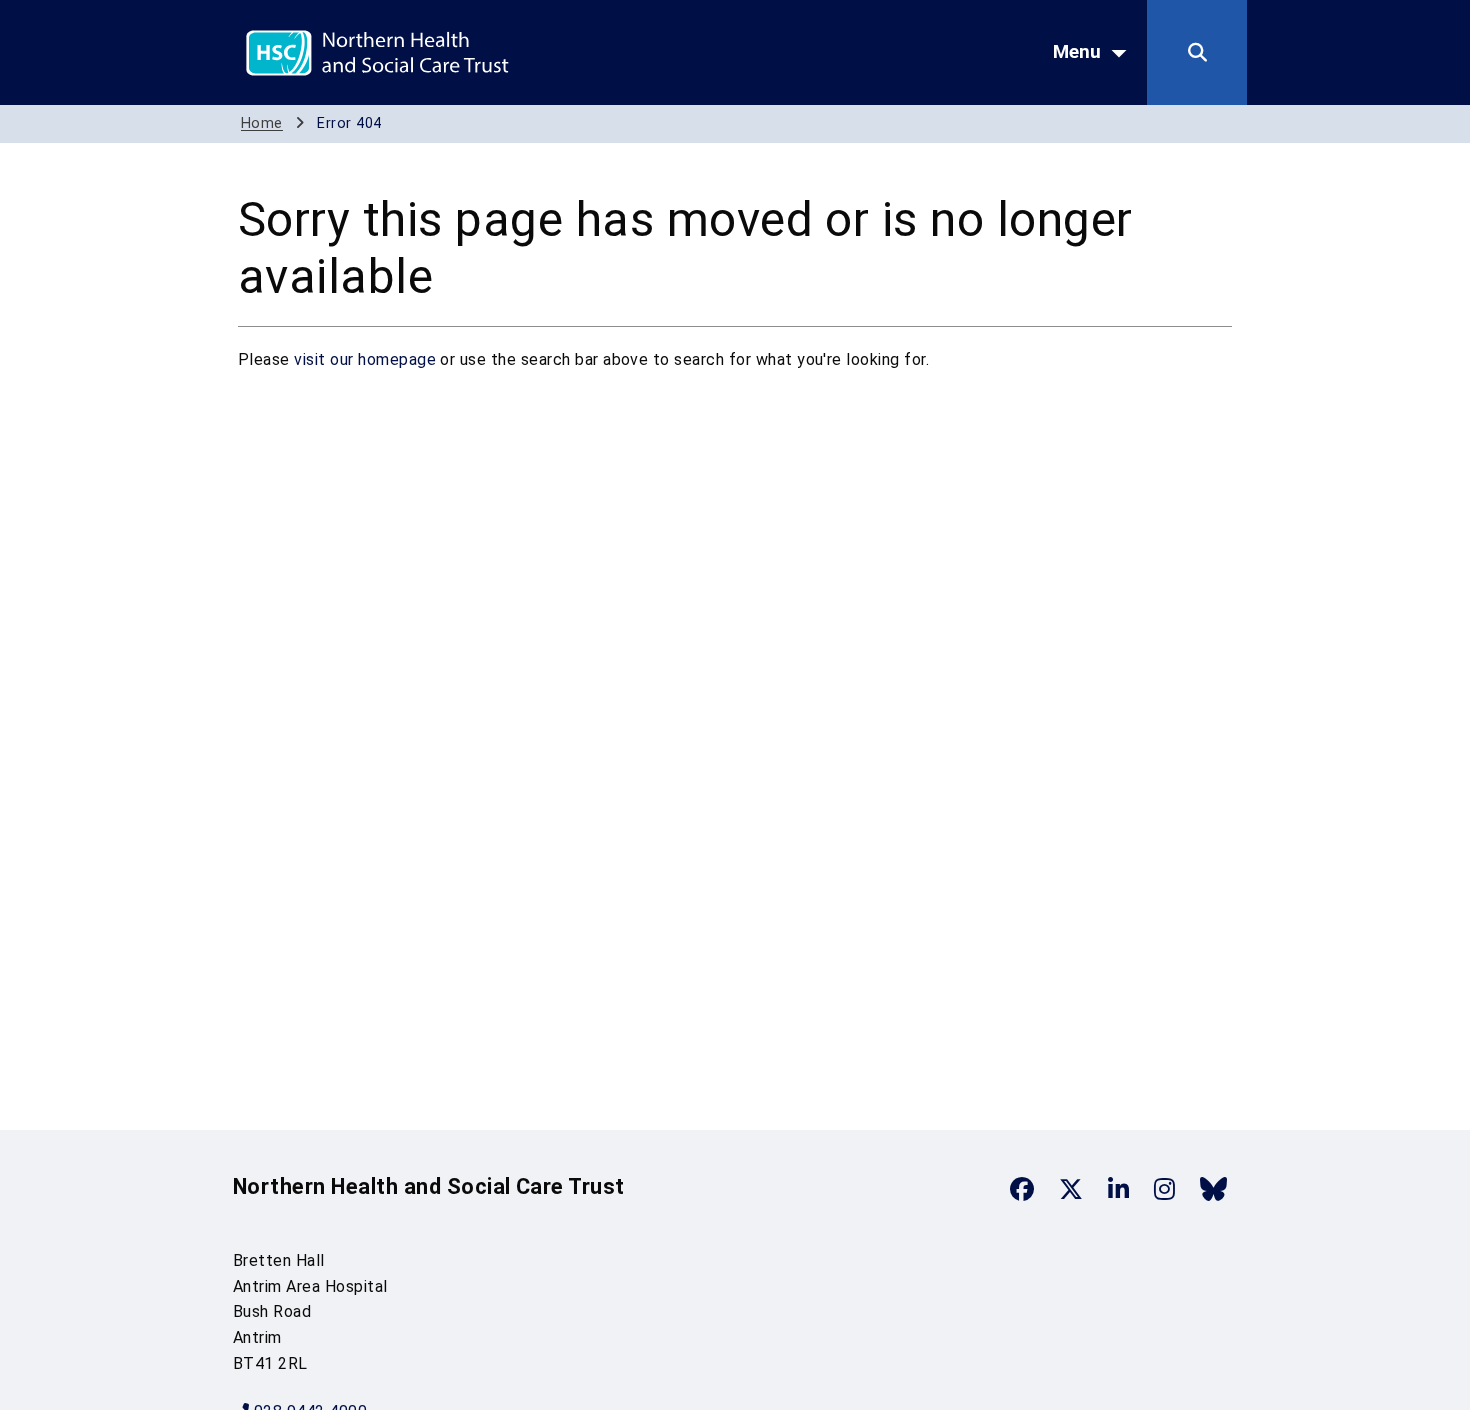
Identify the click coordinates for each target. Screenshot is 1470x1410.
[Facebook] (1022, 1189)
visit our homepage (365, 359)
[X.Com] (1071, 1189)
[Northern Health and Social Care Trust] (448, 51)
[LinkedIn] (1118, 1189)
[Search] (1197, 52)
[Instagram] (1164, 1189)
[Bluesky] (1213, 1189)
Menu (1077, 51)
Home (262, 123)
